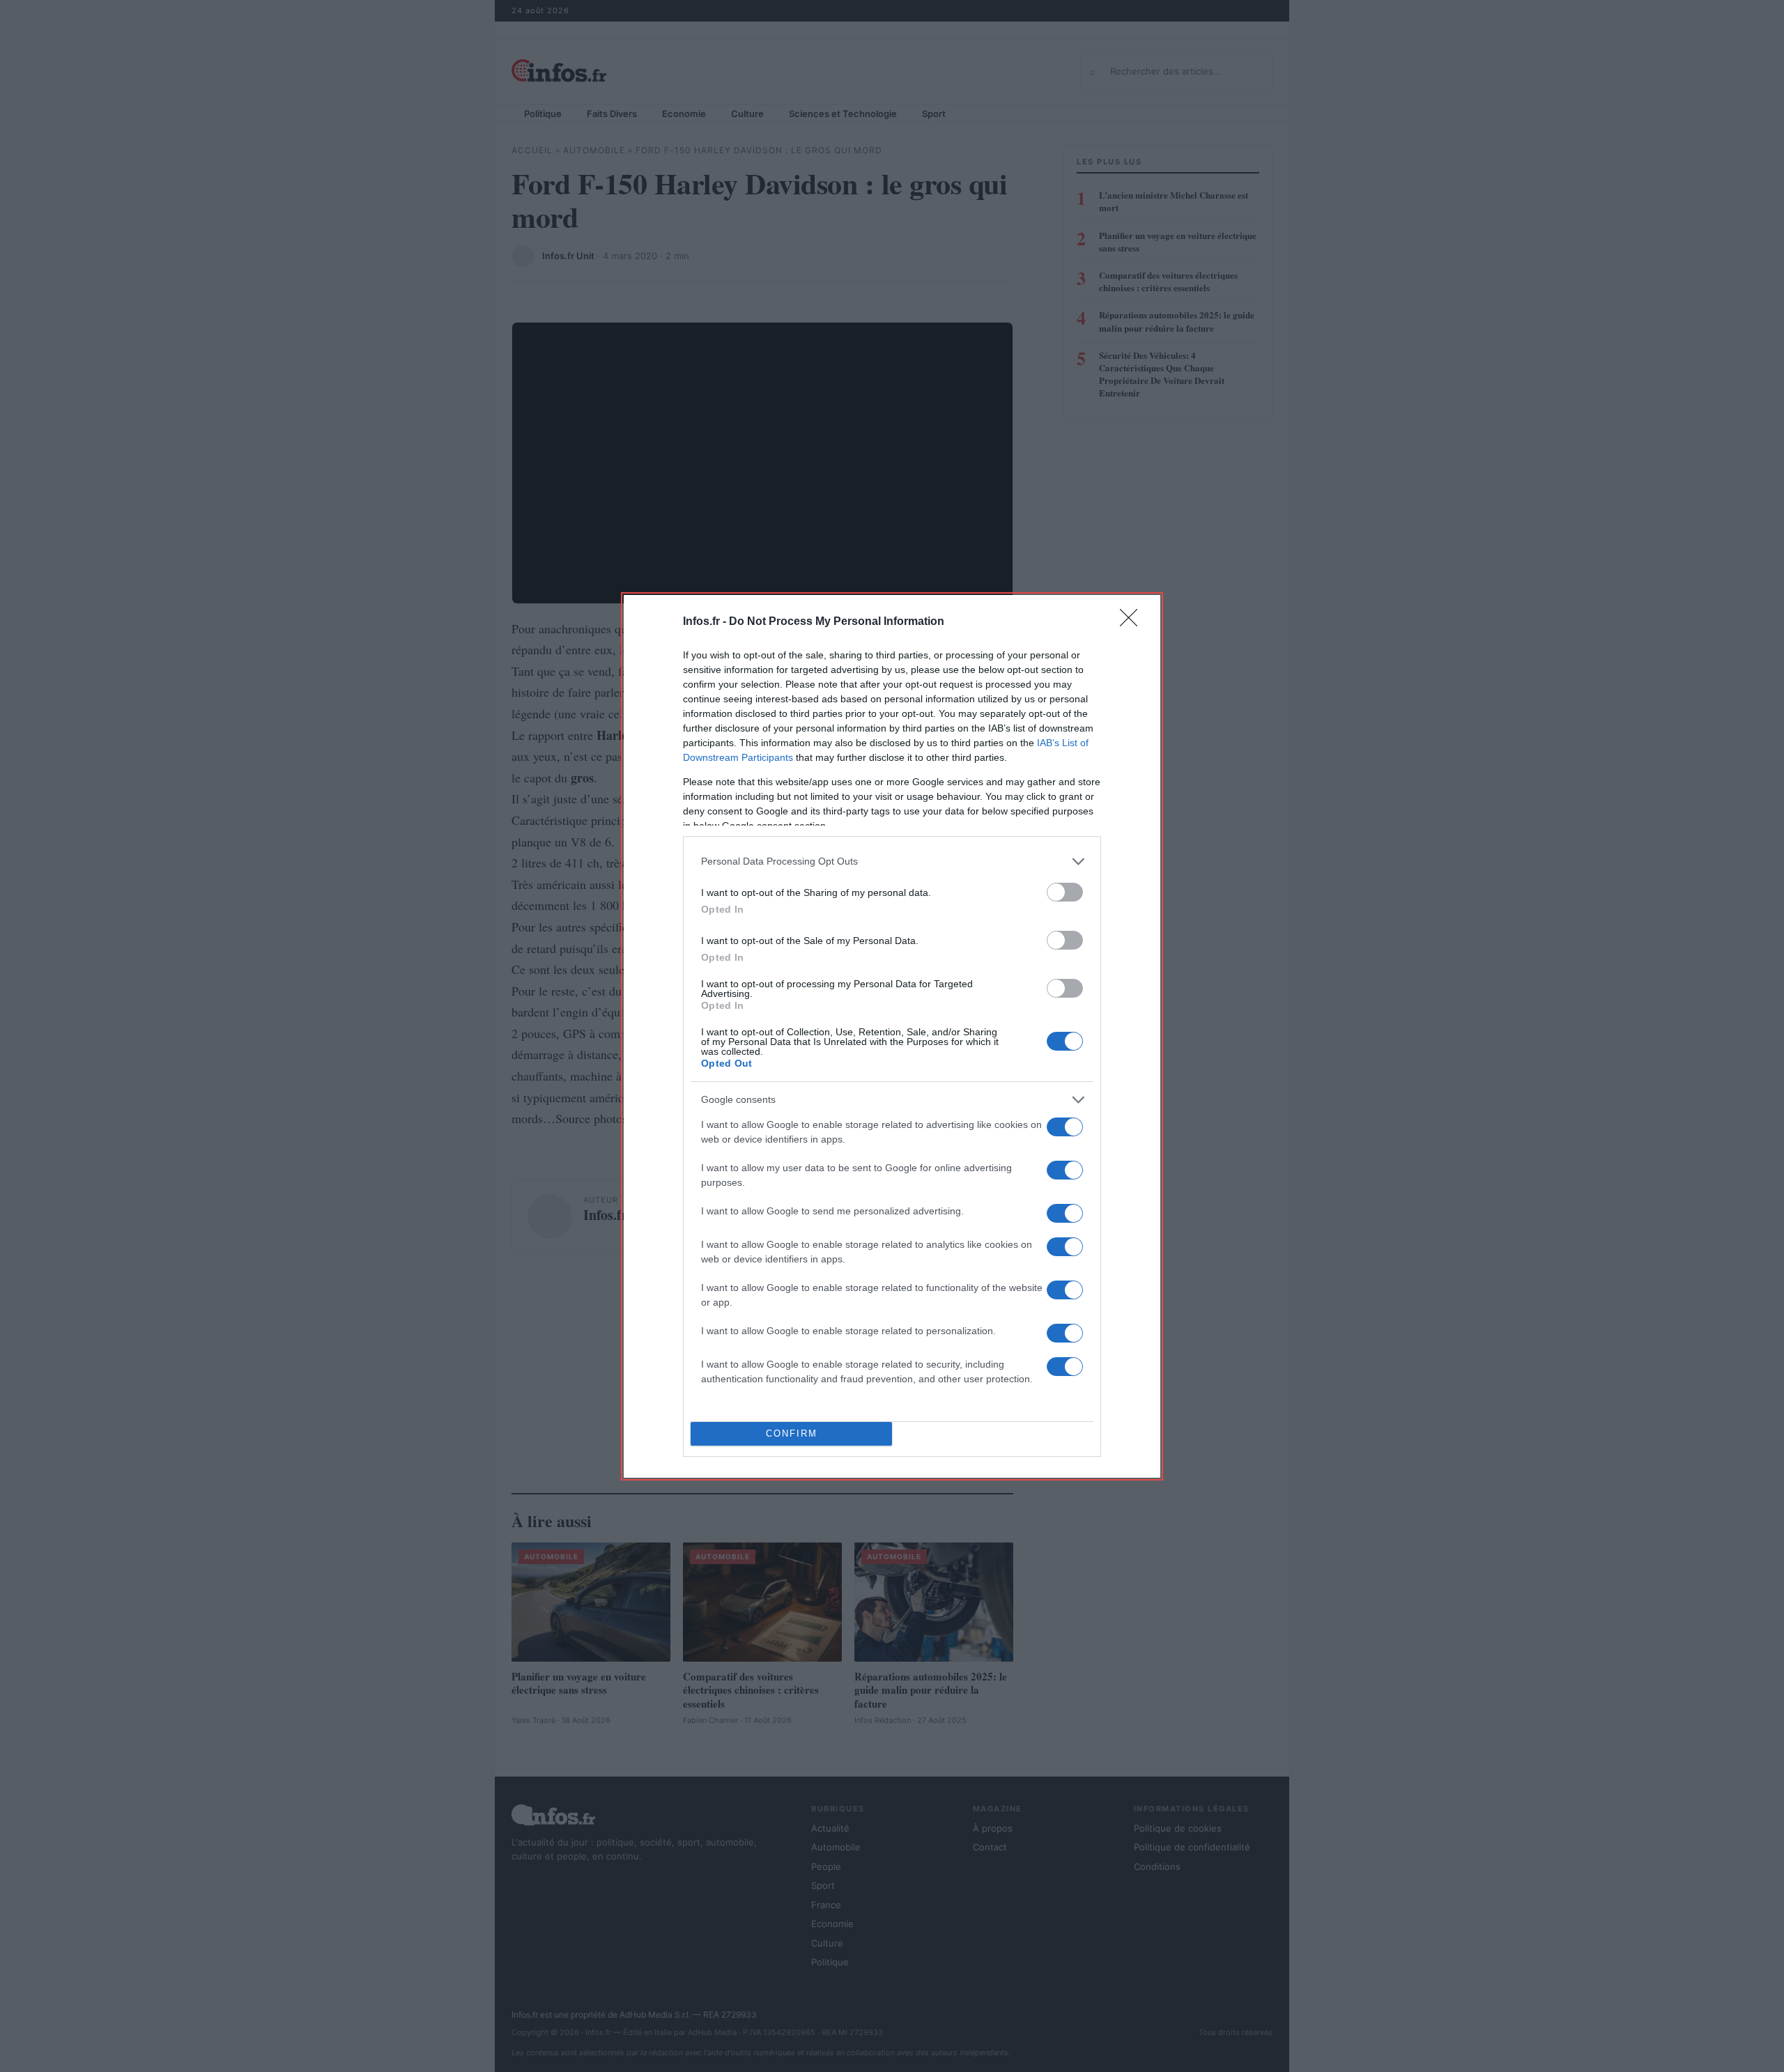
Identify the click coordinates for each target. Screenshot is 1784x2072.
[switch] (1065, 892)
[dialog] (892, 1036)
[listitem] (892, 861)
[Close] (1133, 622)
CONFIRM (792, 1433)
